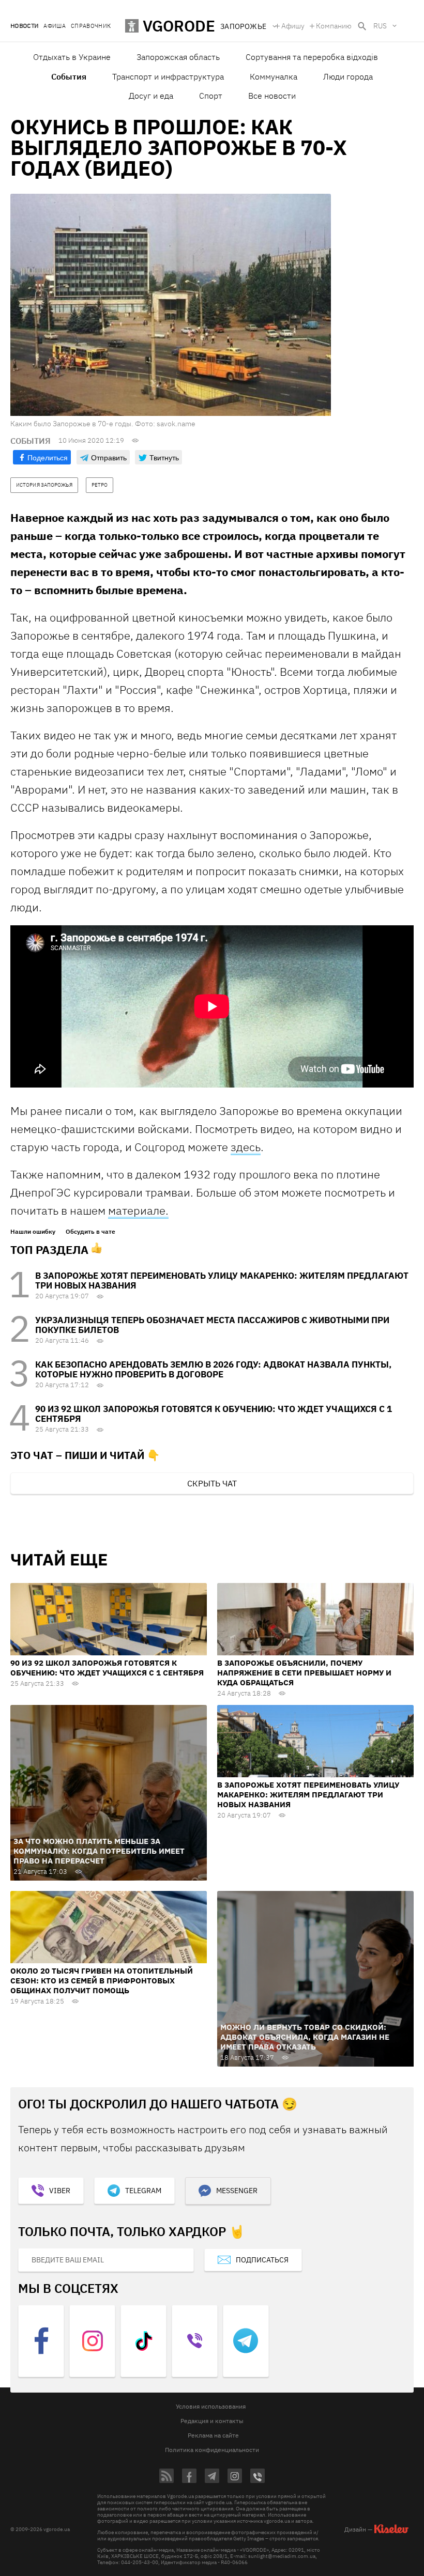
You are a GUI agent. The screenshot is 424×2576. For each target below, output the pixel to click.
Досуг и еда (151, 96)
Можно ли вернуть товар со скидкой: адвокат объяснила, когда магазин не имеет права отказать (305, 2037)
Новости (24, 26)
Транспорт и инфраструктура (168, 76)
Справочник (91, 26)
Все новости (272, 96)
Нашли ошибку (33, 1232)
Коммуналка (274, 76)
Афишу (293, 26)
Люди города (348, 76)
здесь (246, 1147)
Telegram (143, 2191)
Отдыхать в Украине (72, 57)
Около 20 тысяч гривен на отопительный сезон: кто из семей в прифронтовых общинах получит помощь (102, 1981)
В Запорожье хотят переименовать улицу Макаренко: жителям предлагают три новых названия (222, 1281)
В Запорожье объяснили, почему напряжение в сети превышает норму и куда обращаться (304, 1673)
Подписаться (262, 2260)
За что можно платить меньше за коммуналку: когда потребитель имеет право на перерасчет (99, 1851)
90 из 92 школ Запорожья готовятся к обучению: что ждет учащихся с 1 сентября (214, 1414)
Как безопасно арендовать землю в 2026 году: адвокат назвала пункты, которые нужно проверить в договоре (213, 1369)
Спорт (211, 96)
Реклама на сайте (213, 2435)
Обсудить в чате (90, 1232)
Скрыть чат (212, 1483)
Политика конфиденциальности (212, 2450)
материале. (138, 1210)
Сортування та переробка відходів (312, 57)
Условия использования (211, 2406)
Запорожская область (178, 57)
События (69, 76)
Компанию (334, 26)
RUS (380, 26)
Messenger (237, 2191)
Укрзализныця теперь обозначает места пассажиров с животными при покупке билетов (212, 1325)
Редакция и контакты (212, 2421)
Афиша (55, 26)
